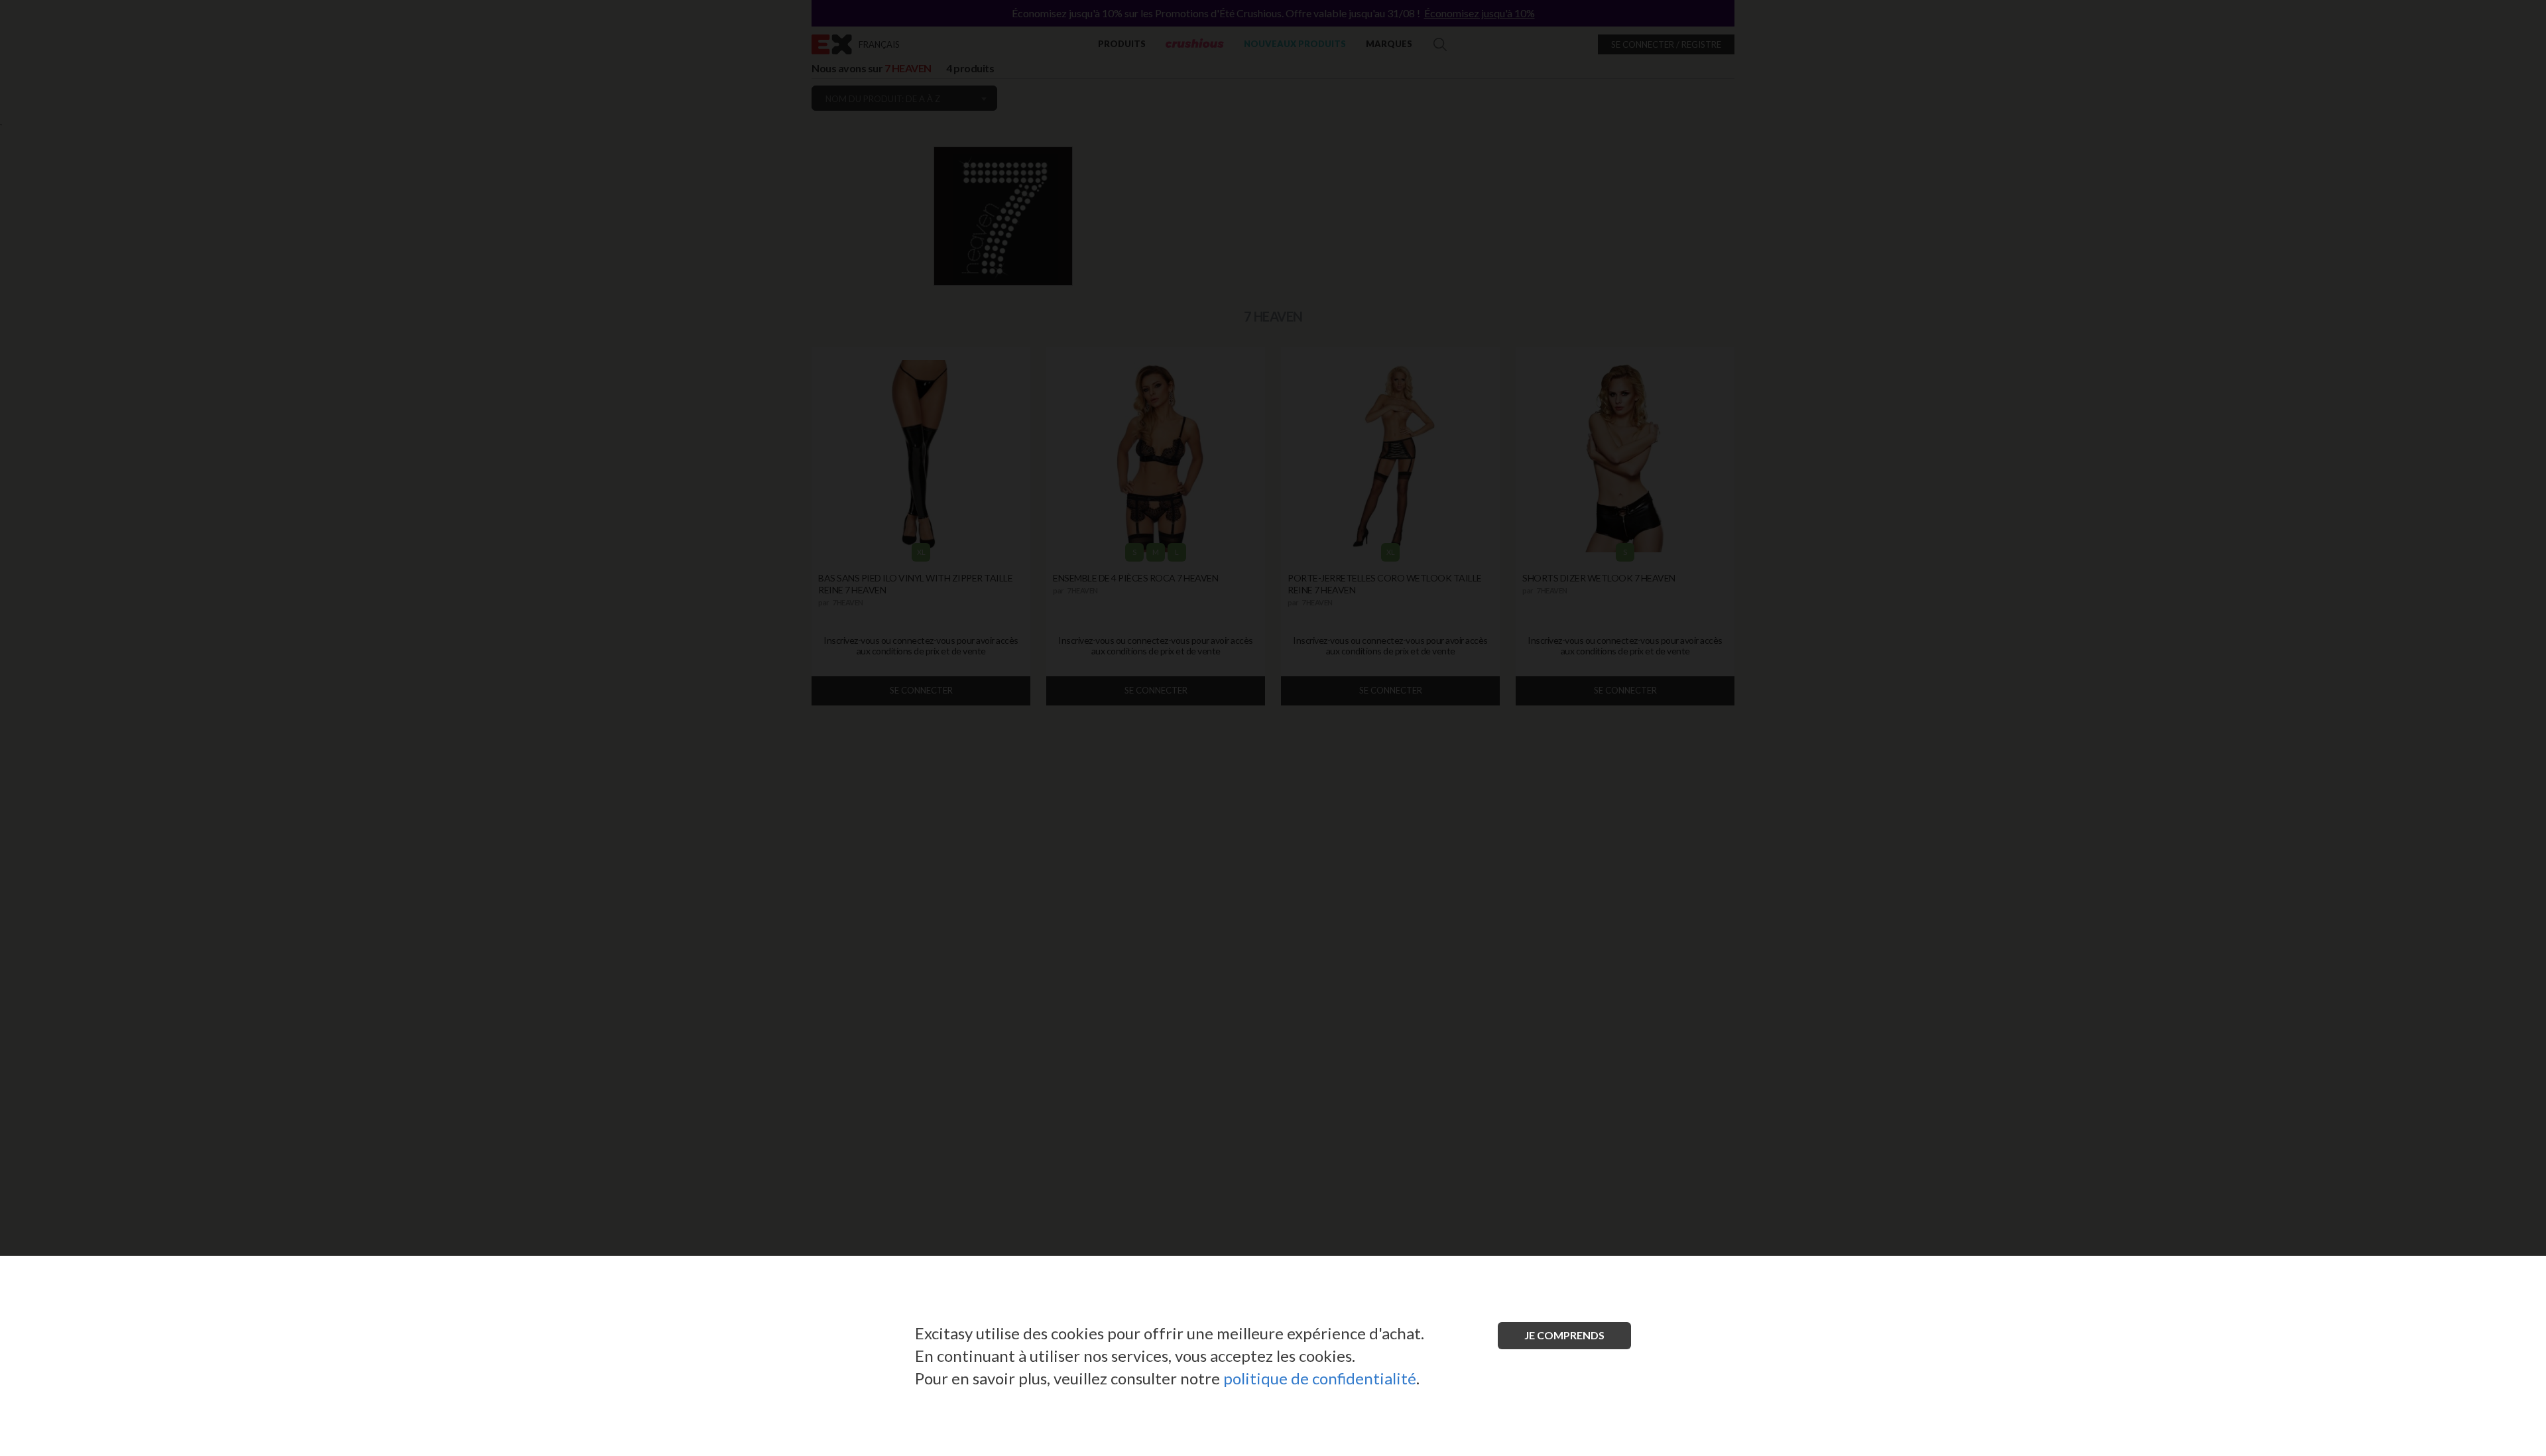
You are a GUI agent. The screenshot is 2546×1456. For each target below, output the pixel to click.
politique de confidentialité (1320, 1378)
